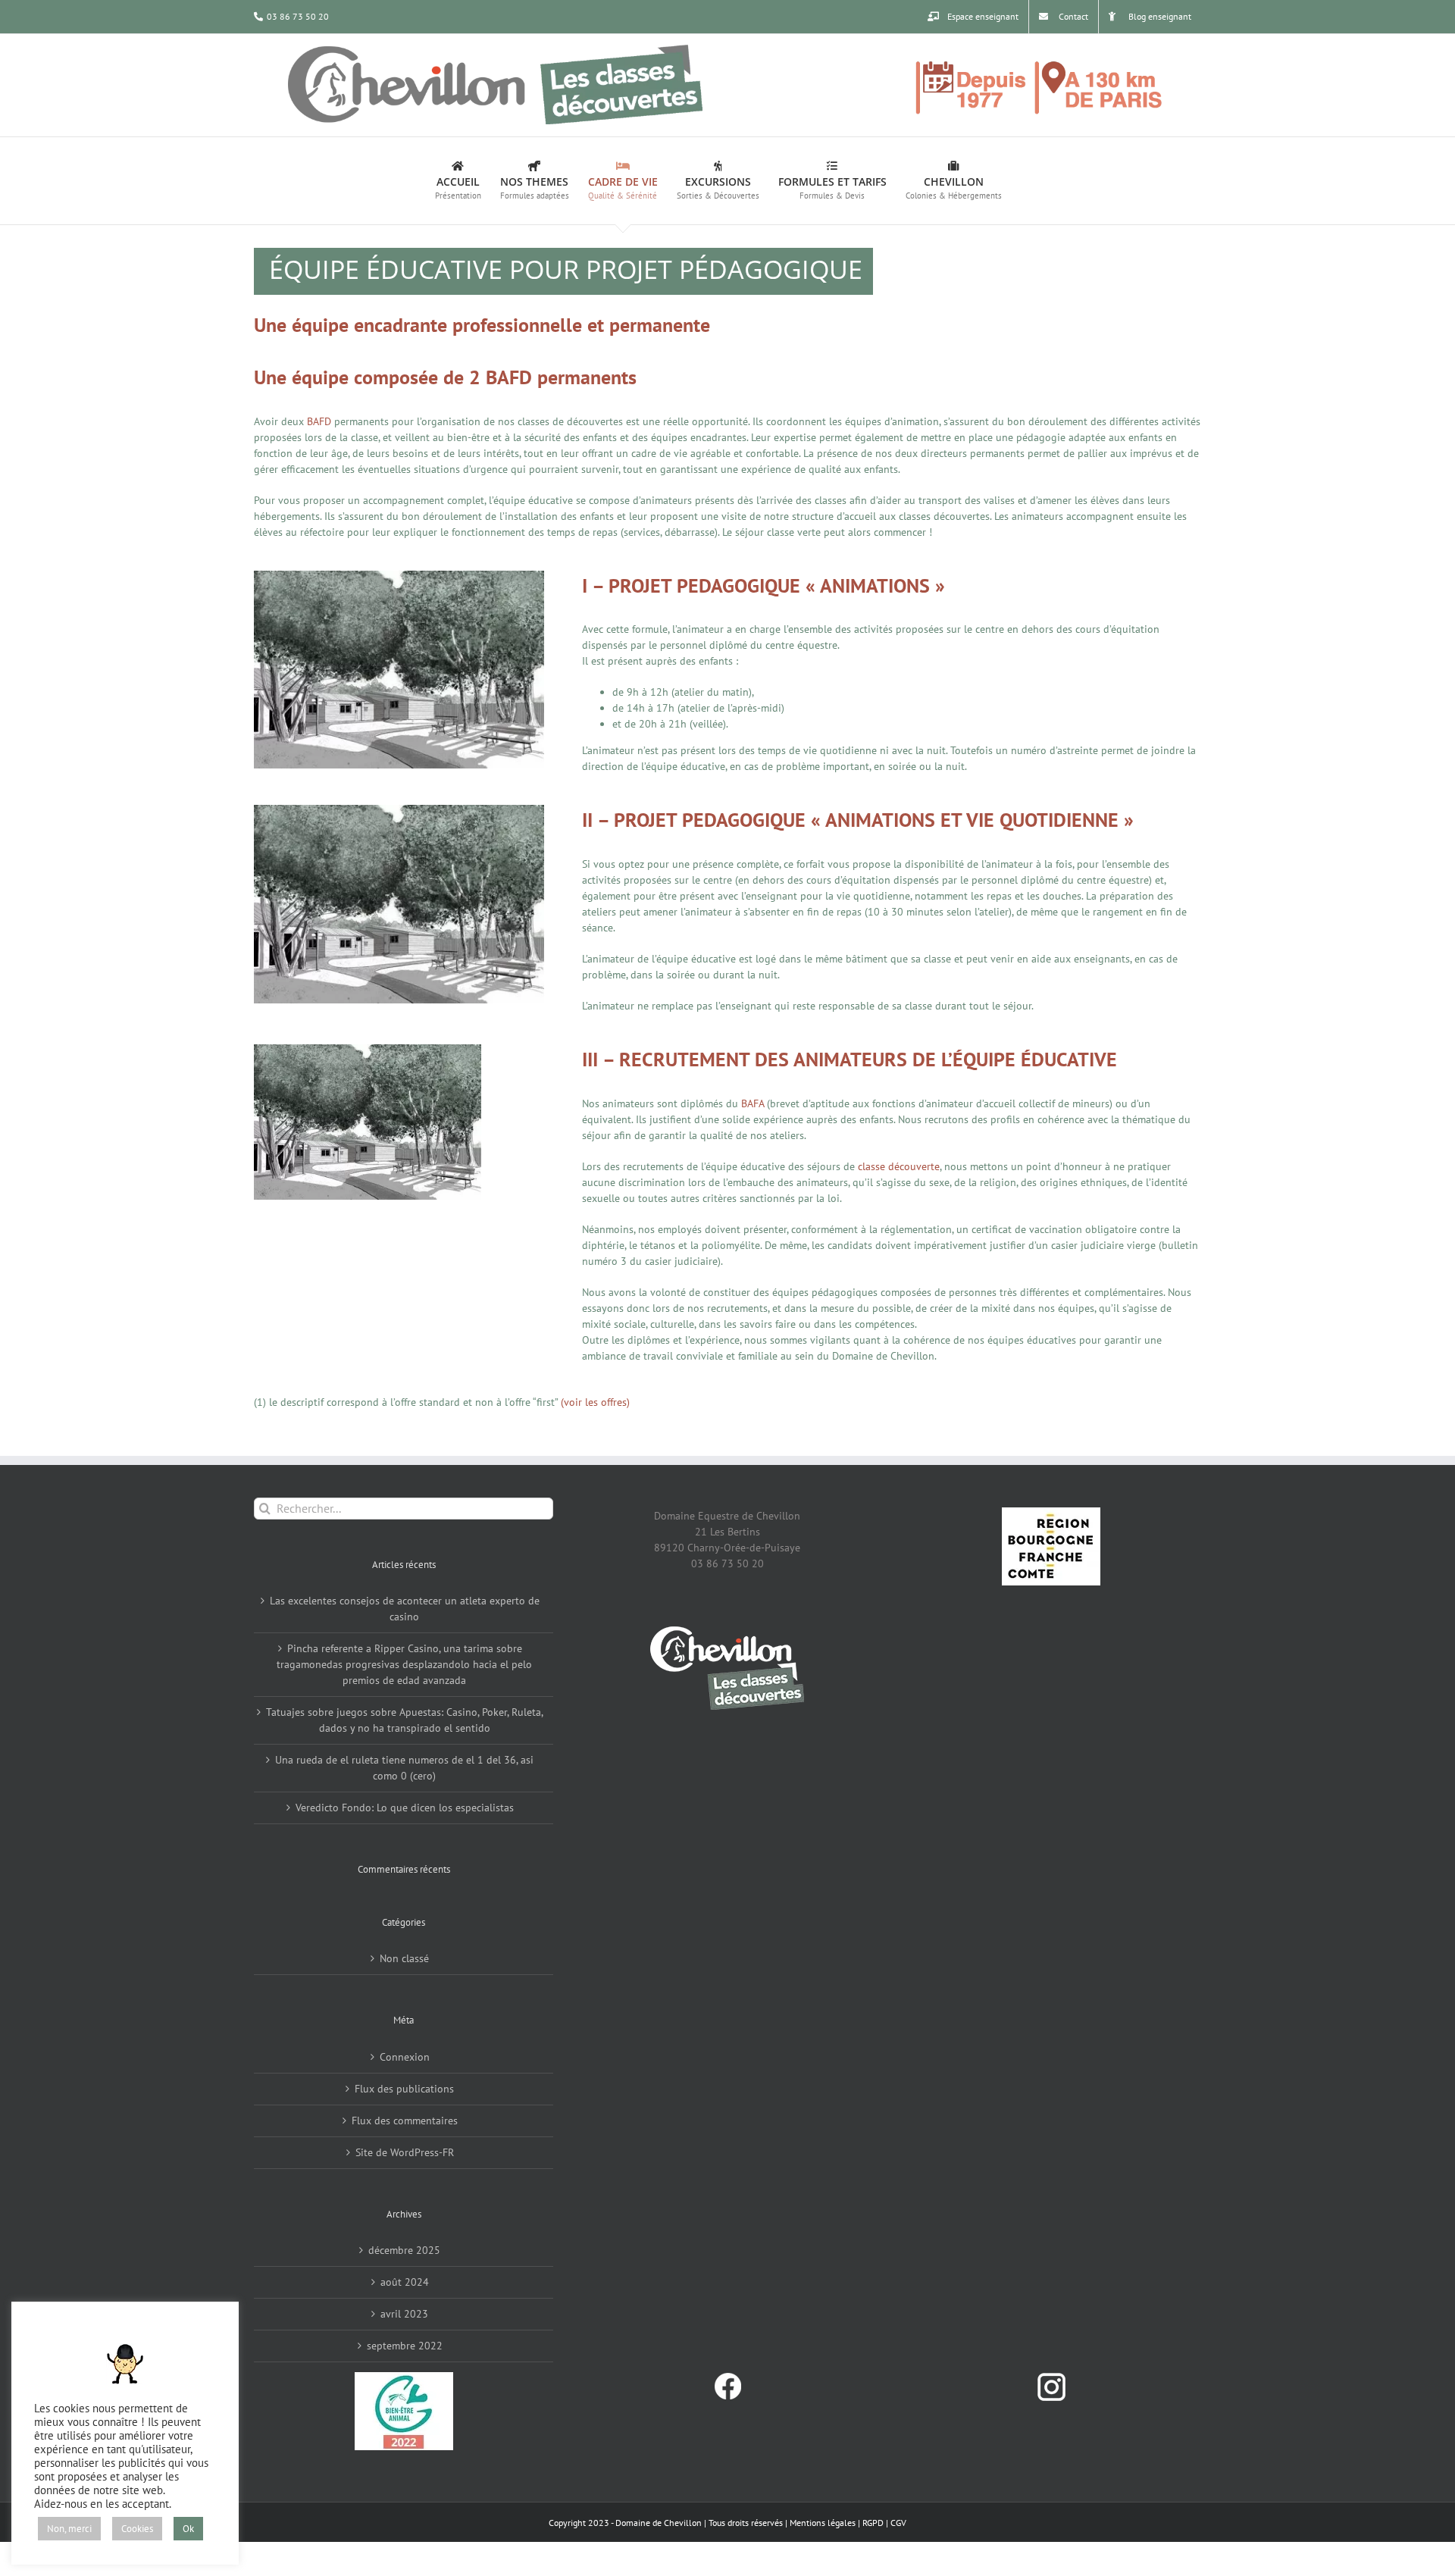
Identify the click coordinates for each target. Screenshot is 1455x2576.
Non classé (404, 1958)
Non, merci (69, 2529)
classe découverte (899, 1166)
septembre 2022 (405, 2346)
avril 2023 (404, 2314)
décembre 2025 (404, 2250)
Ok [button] (188, 2529)
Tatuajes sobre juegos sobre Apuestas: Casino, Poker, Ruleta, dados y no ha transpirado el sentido (405, 1720)
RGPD (873, 2523)
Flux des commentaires (405, 2121)
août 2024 (405, 2282)
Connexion (405, 2057)
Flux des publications (404, 2089)
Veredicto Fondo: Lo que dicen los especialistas (405, 1808)
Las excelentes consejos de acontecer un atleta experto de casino (405, 1609)
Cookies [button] (137, 2529)
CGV (898, 2523)
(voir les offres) (594, 1402)
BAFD (319, 421)
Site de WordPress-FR (405, 2152)
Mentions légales (823, 2523)
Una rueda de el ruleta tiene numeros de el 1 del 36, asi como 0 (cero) (404, 1768)
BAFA (753, 1103)
